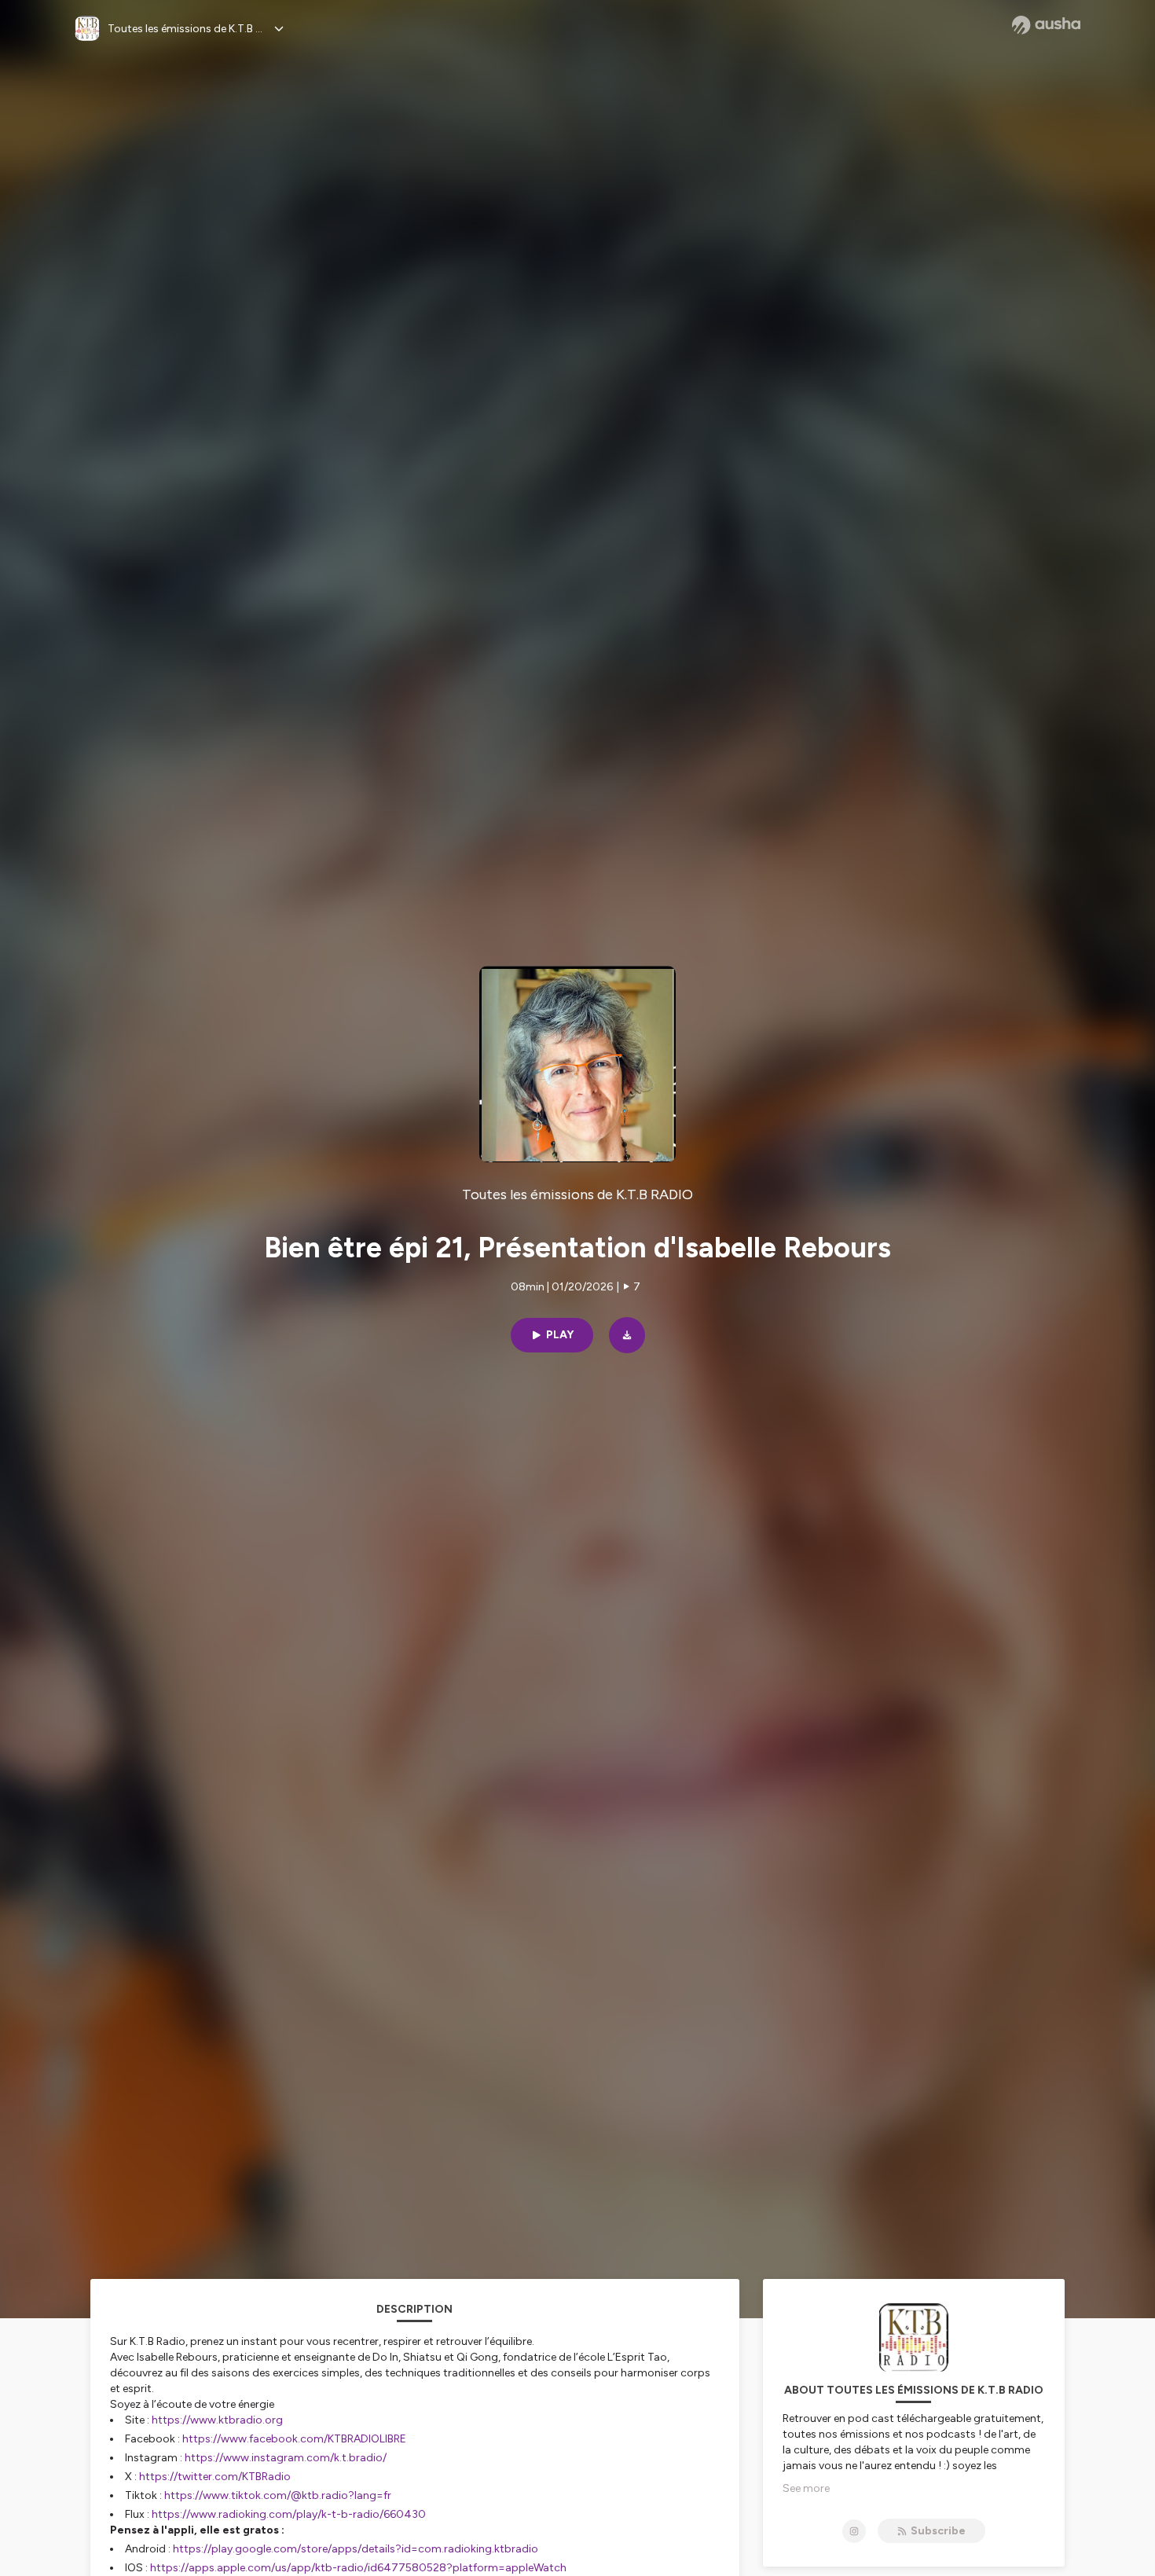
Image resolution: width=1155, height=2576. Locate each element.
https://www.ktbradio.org (217, 2420)
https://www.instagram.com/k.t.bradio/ (286, 2458)
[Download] (627, 1335)
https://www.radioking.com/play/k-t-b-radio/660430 (289, 2514)
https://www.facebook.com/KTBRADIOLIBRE (294, 2439)
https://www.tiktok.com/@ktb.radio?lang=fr (278, 2495)
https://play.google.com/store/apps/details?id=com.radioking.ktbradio (356, 2549)
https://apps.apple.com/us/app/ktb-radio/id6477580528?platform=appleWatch (358, 2568)
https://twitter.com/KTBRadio (215, 2477)
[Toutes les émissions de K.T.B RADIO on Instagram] (854, 2531)
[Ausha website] (1046, 25)
